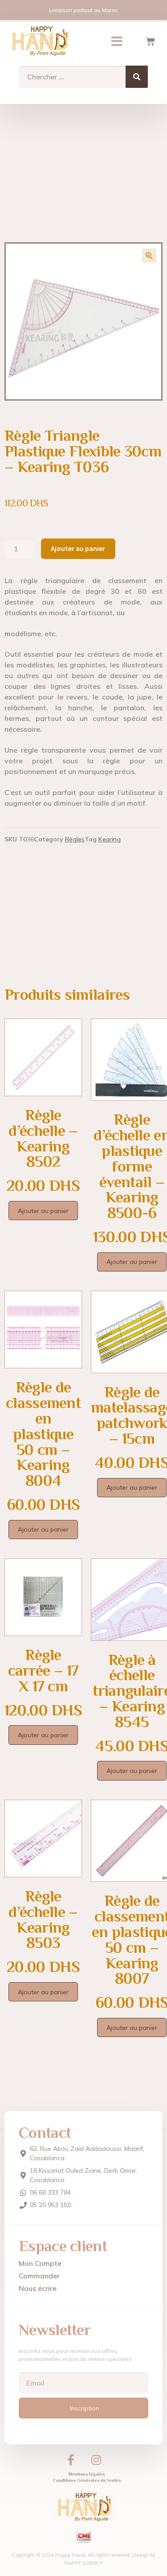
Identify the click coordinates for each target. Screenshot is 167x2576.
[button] (117, 41)
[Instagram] (96, 2460)
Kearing (110, 839)
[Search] (137, 77)
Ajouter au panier (78, 548)
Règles (75, 839)
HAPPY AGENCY (83, 2563)
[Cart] (150, 41)
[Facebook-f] (71, 2460)
